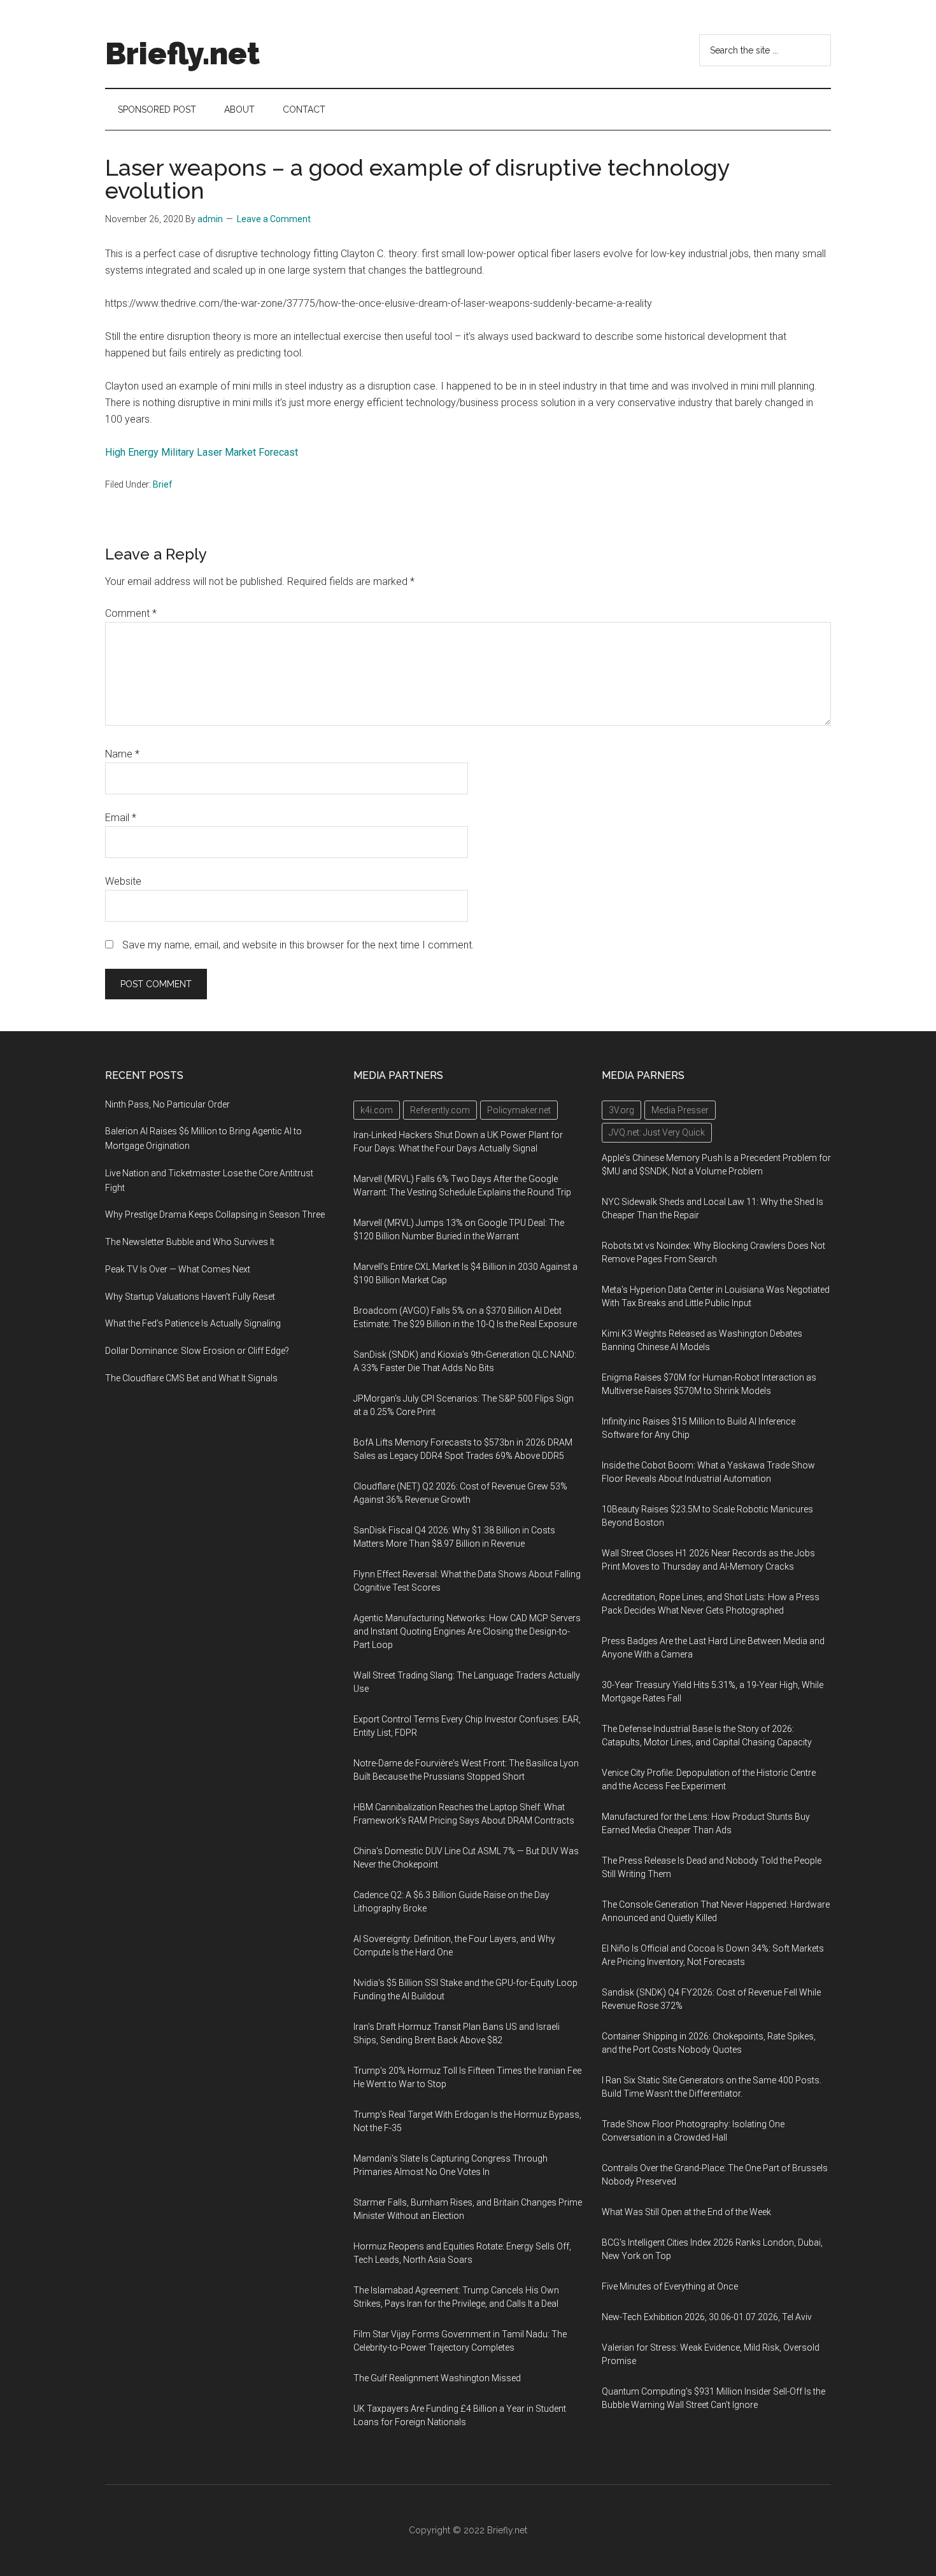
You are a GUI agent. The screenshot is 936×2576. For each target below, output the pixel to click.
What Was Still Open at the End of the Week (686, 2212)
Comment (131, 613)
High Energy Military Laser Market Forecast (202, 452)
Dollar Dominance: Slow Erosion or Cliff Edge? (197, 1351)
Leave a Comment (274, 219)
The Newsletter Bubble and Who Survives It (190, 1242)
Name (122, 754)
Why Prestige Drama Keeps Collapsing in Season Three (215, 1214)
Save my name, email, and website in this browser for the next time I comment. (298, 945)
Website (123, 881)
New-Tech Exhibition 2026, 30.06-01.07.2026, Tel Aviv (707, 2317)
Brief (163, 484)
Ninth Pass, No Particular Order (167, 1104)
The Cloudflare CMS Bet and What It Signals (191, 1378)
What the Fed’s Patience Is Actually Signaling (193, 1323)
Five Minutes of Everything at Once (670, 2286)
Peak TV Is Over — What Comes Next (178, 1269)
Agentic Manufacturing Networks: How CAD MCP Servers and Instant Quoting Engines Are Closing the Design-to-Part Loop (467, 1631)
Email (121, 818)
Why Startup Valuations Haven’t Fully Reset (190, 1297)
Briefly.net (182, 53)
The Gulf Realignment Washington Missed (437, 2378)
